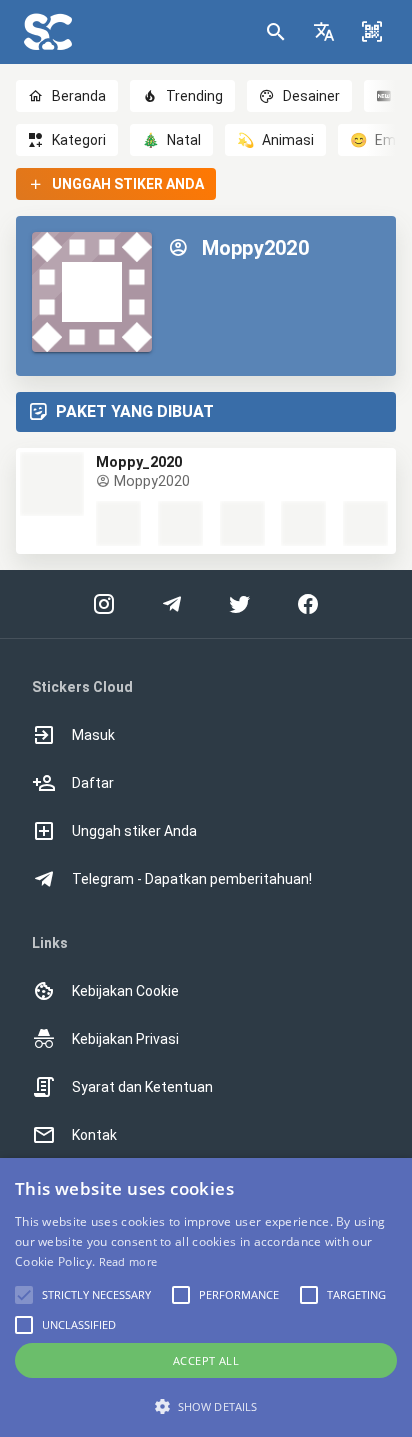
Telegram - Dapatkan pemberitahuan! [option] (192, 879)
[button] (324, 32)
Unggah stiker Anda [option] (134, 831)
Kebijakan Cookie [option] (125, 991)
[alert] (206, 1297)
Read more (128, 1261)
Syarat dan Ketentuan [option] (142, 1087)
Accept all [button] (206, 1360)
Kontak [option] (94, 1135)
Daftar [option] (93, 783)
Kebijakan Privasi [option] (125, 1039)
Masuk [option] (93, 735)
